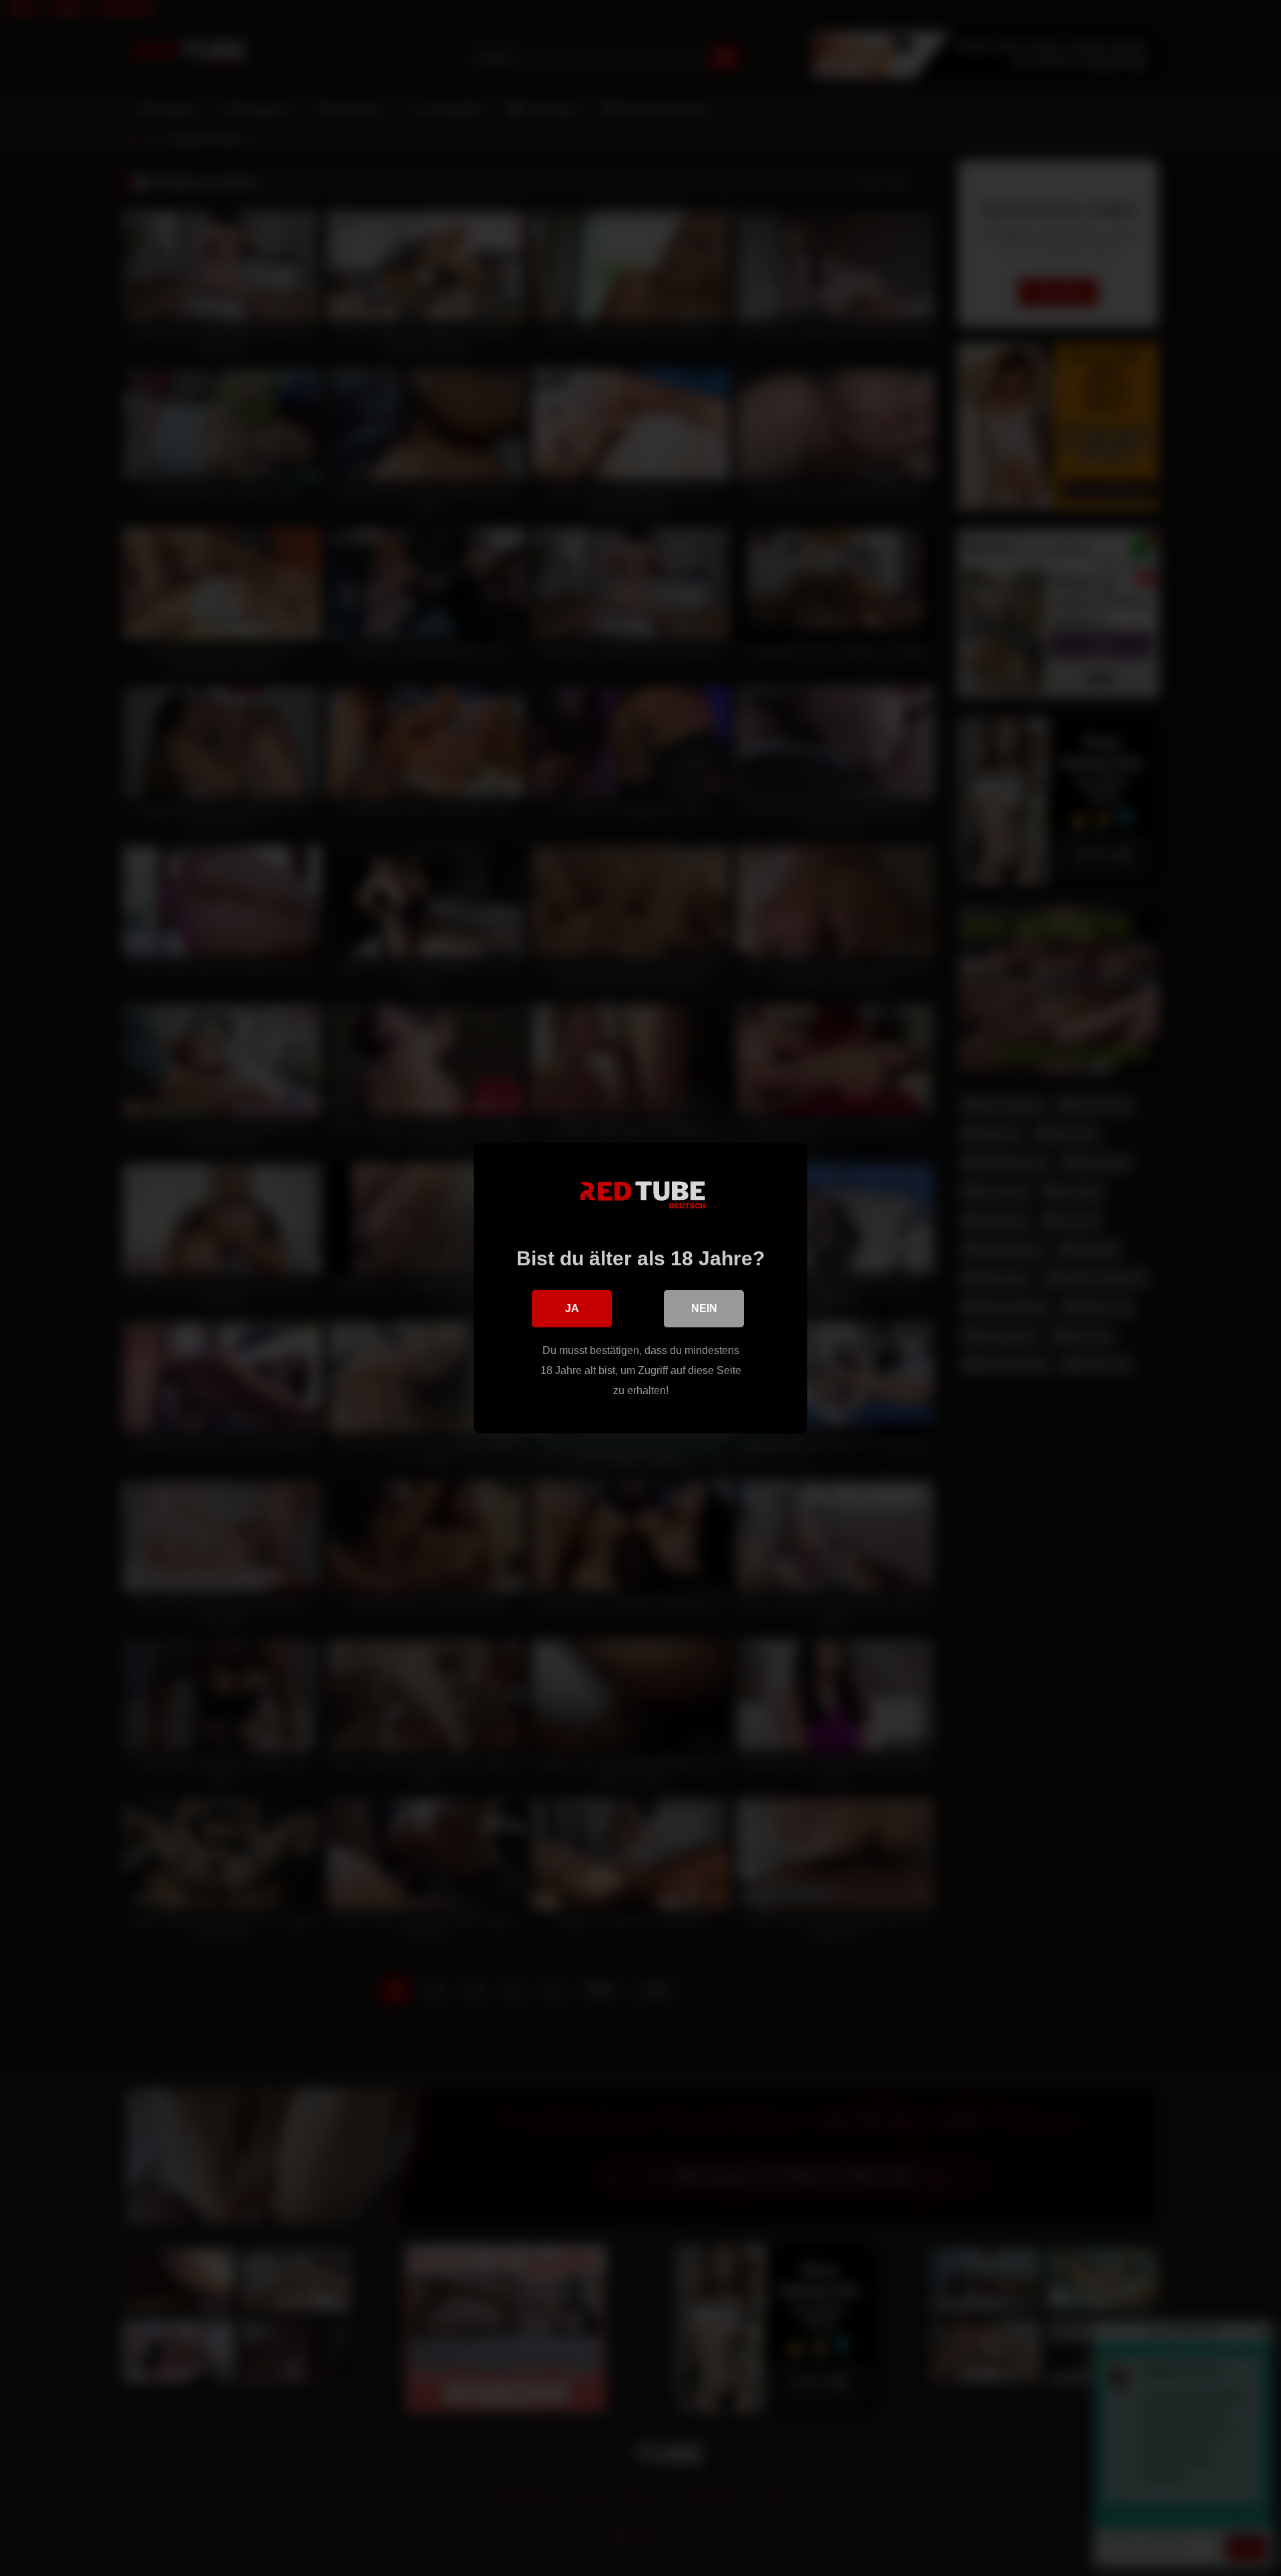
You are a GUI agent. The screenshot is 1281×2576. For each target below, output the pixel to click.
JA (572, 1308)
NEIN (704, 1308)
